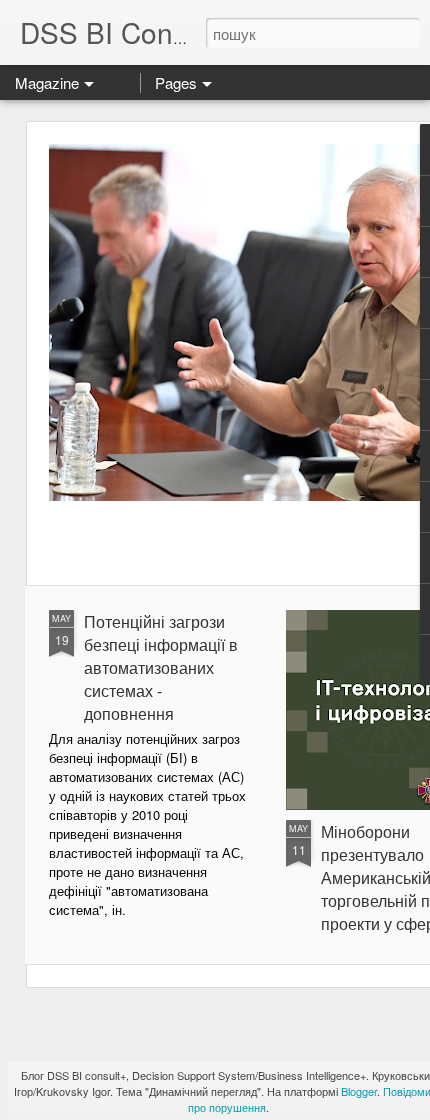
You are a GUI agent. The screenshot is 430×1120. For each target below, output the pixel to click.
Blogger (359, 1091)
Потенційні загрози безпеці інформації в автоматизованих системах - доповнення (161, 667)
